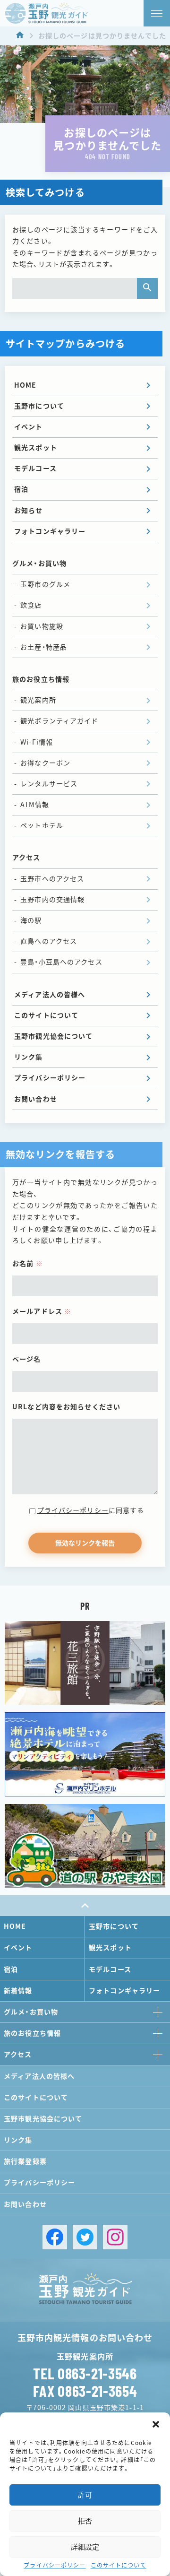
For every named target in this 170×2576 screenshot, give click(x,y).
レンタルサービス (49, 784)
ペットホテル (42, 825)
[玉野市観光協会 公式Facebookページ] (55, 2237)
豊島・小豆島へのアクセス (61, 962)
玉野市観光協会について (53, 1036)
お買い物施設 (42, 626)
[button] (156, 2424)
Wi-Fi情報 (37, 742)
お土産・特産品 (44, 647)
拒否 (85, 2521)
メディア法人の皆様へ (50, 995)
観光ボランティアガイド (59, 721)
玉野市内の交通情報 (52, 900)
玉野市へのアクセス (52, 879)
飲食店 (31, 605)
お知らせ (29, 511)
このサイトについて (119, 2565)
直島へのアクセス (49, 941)
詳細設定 (85, 2547)
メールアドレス (42, 1311)
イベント (29, 427)
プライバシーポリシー (55, 2565)
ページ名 (27, 1359)
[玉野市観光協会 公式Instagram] (115, 2237)
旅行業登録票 (25, 2161)
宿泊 (21, 489)
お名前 (28, 1264)
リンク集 (29, 1057)
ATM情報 (35, 805)
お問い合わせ (36, 1099)
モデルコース (35, 468)
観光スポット (36, 448)
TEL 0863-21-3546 (85, 2373)
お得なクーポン (45, 763)
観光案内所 (38, 700)
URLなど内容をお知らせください (66, 1407)
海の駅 (31, 920)
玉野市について (39, 406)
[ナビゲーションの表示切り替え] (157, 13)
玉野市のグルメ (45, 584)
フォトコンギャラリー (50, 531)
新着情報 (18, 1991)
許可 (85, 2495)
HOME (25, 385)
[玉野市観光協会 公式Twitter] (85, 2237)
